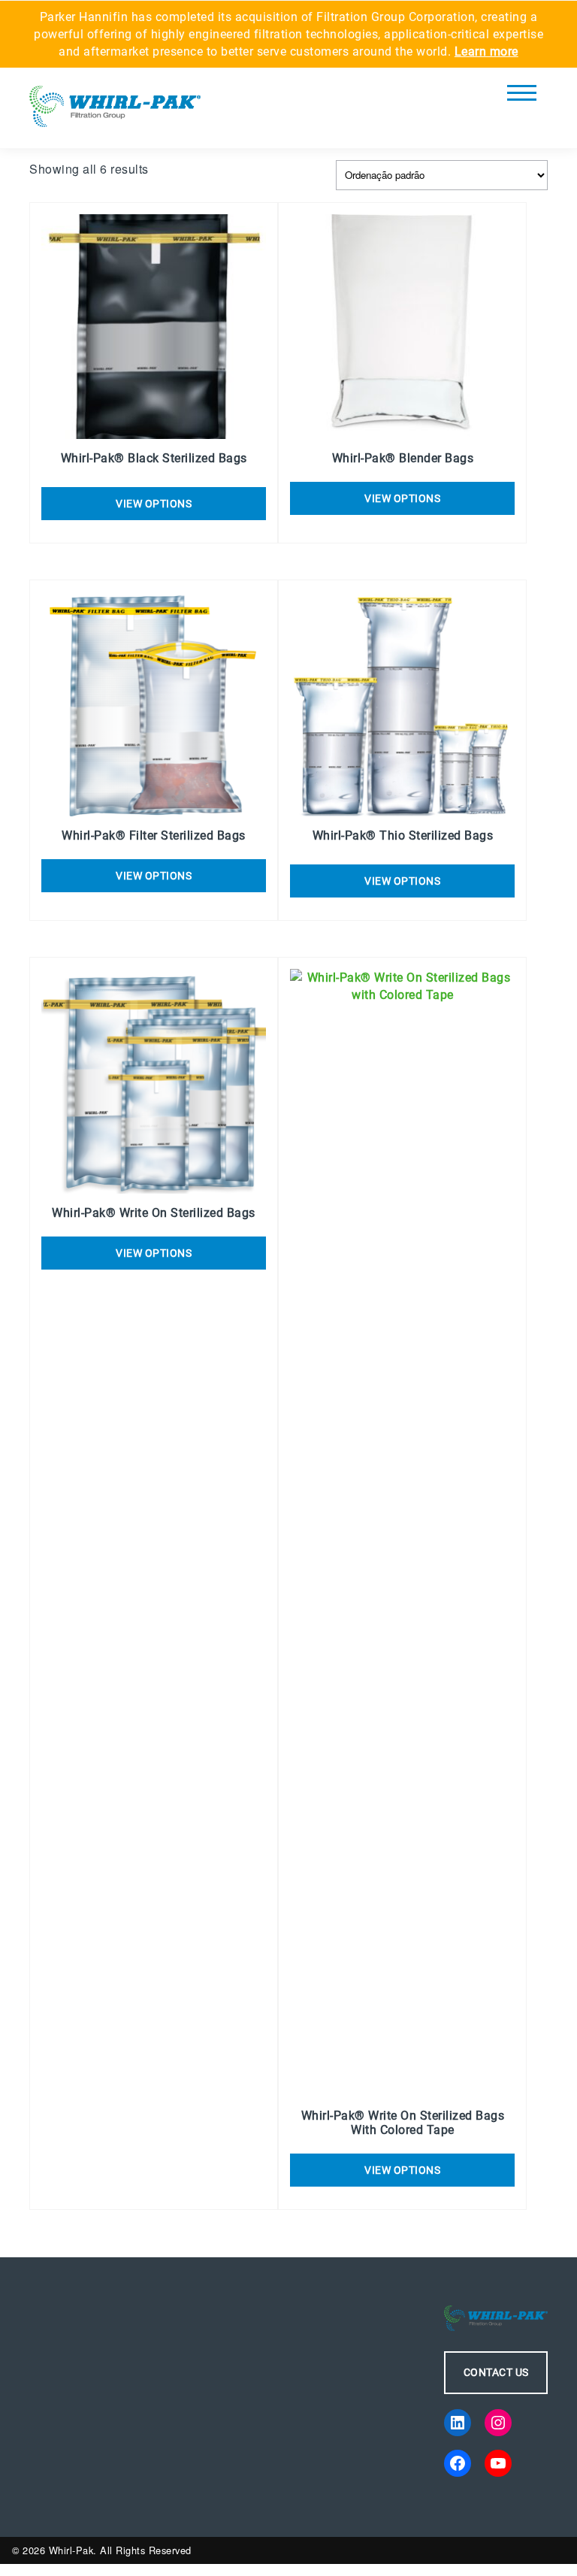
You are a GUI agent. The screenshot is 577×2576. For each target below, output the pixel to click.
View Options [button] (154, 504)
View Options (402, 498)
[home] (115, 112)
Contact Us (496, 2372)
